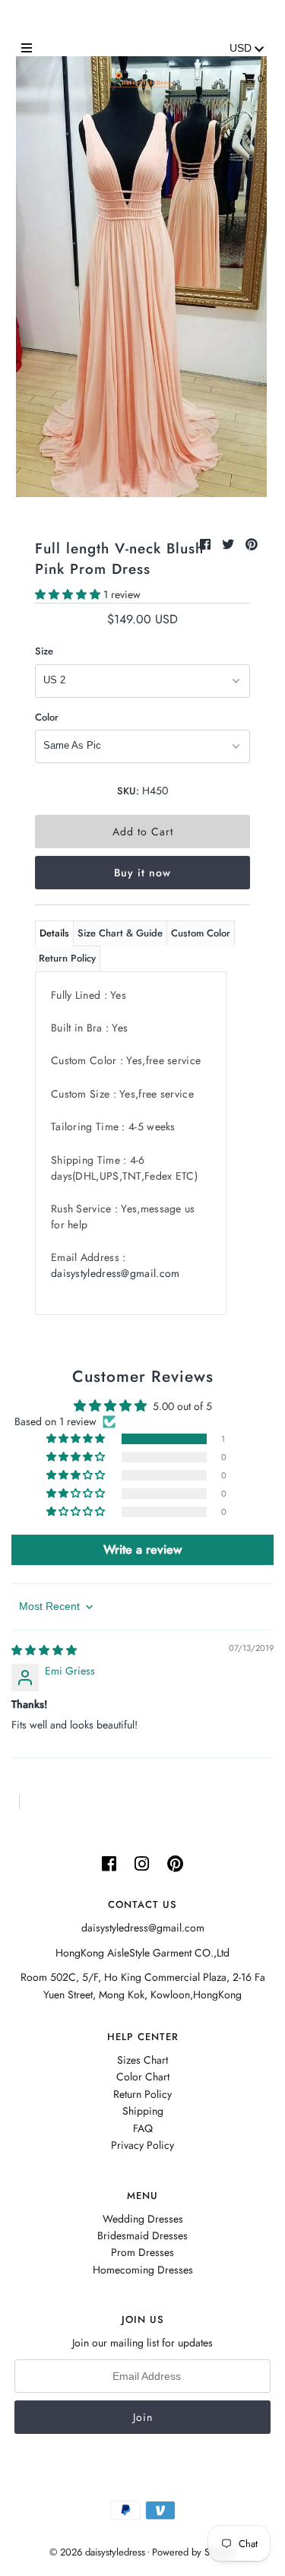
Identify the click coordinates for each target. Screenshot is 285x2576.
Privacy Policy (142, 2145)
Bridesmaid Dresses (142, 2235)
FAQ (143, 2128)
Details (54, 933)
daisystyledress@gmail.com (116, 1273)
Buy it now (142, 873)
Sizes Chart (142, 2060)
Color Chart (143, 2077)
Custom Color (201, 933)
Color (47, 717)
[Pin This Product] (252, 545)
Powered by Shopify (194, 2552)
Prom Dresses (142, 2252)
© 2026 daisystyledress (97, 2552)
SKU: (128, 791)
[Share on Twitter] (230, 545)
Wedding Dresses (143, 2219)
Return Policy (67, 958)
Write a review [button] (142, 1549)
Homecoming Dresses (143, 2270)
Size (44, 651)
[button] (69, 594)
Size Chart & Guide (120, 933)
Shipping (143, 2111)
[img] (44, 1650)
